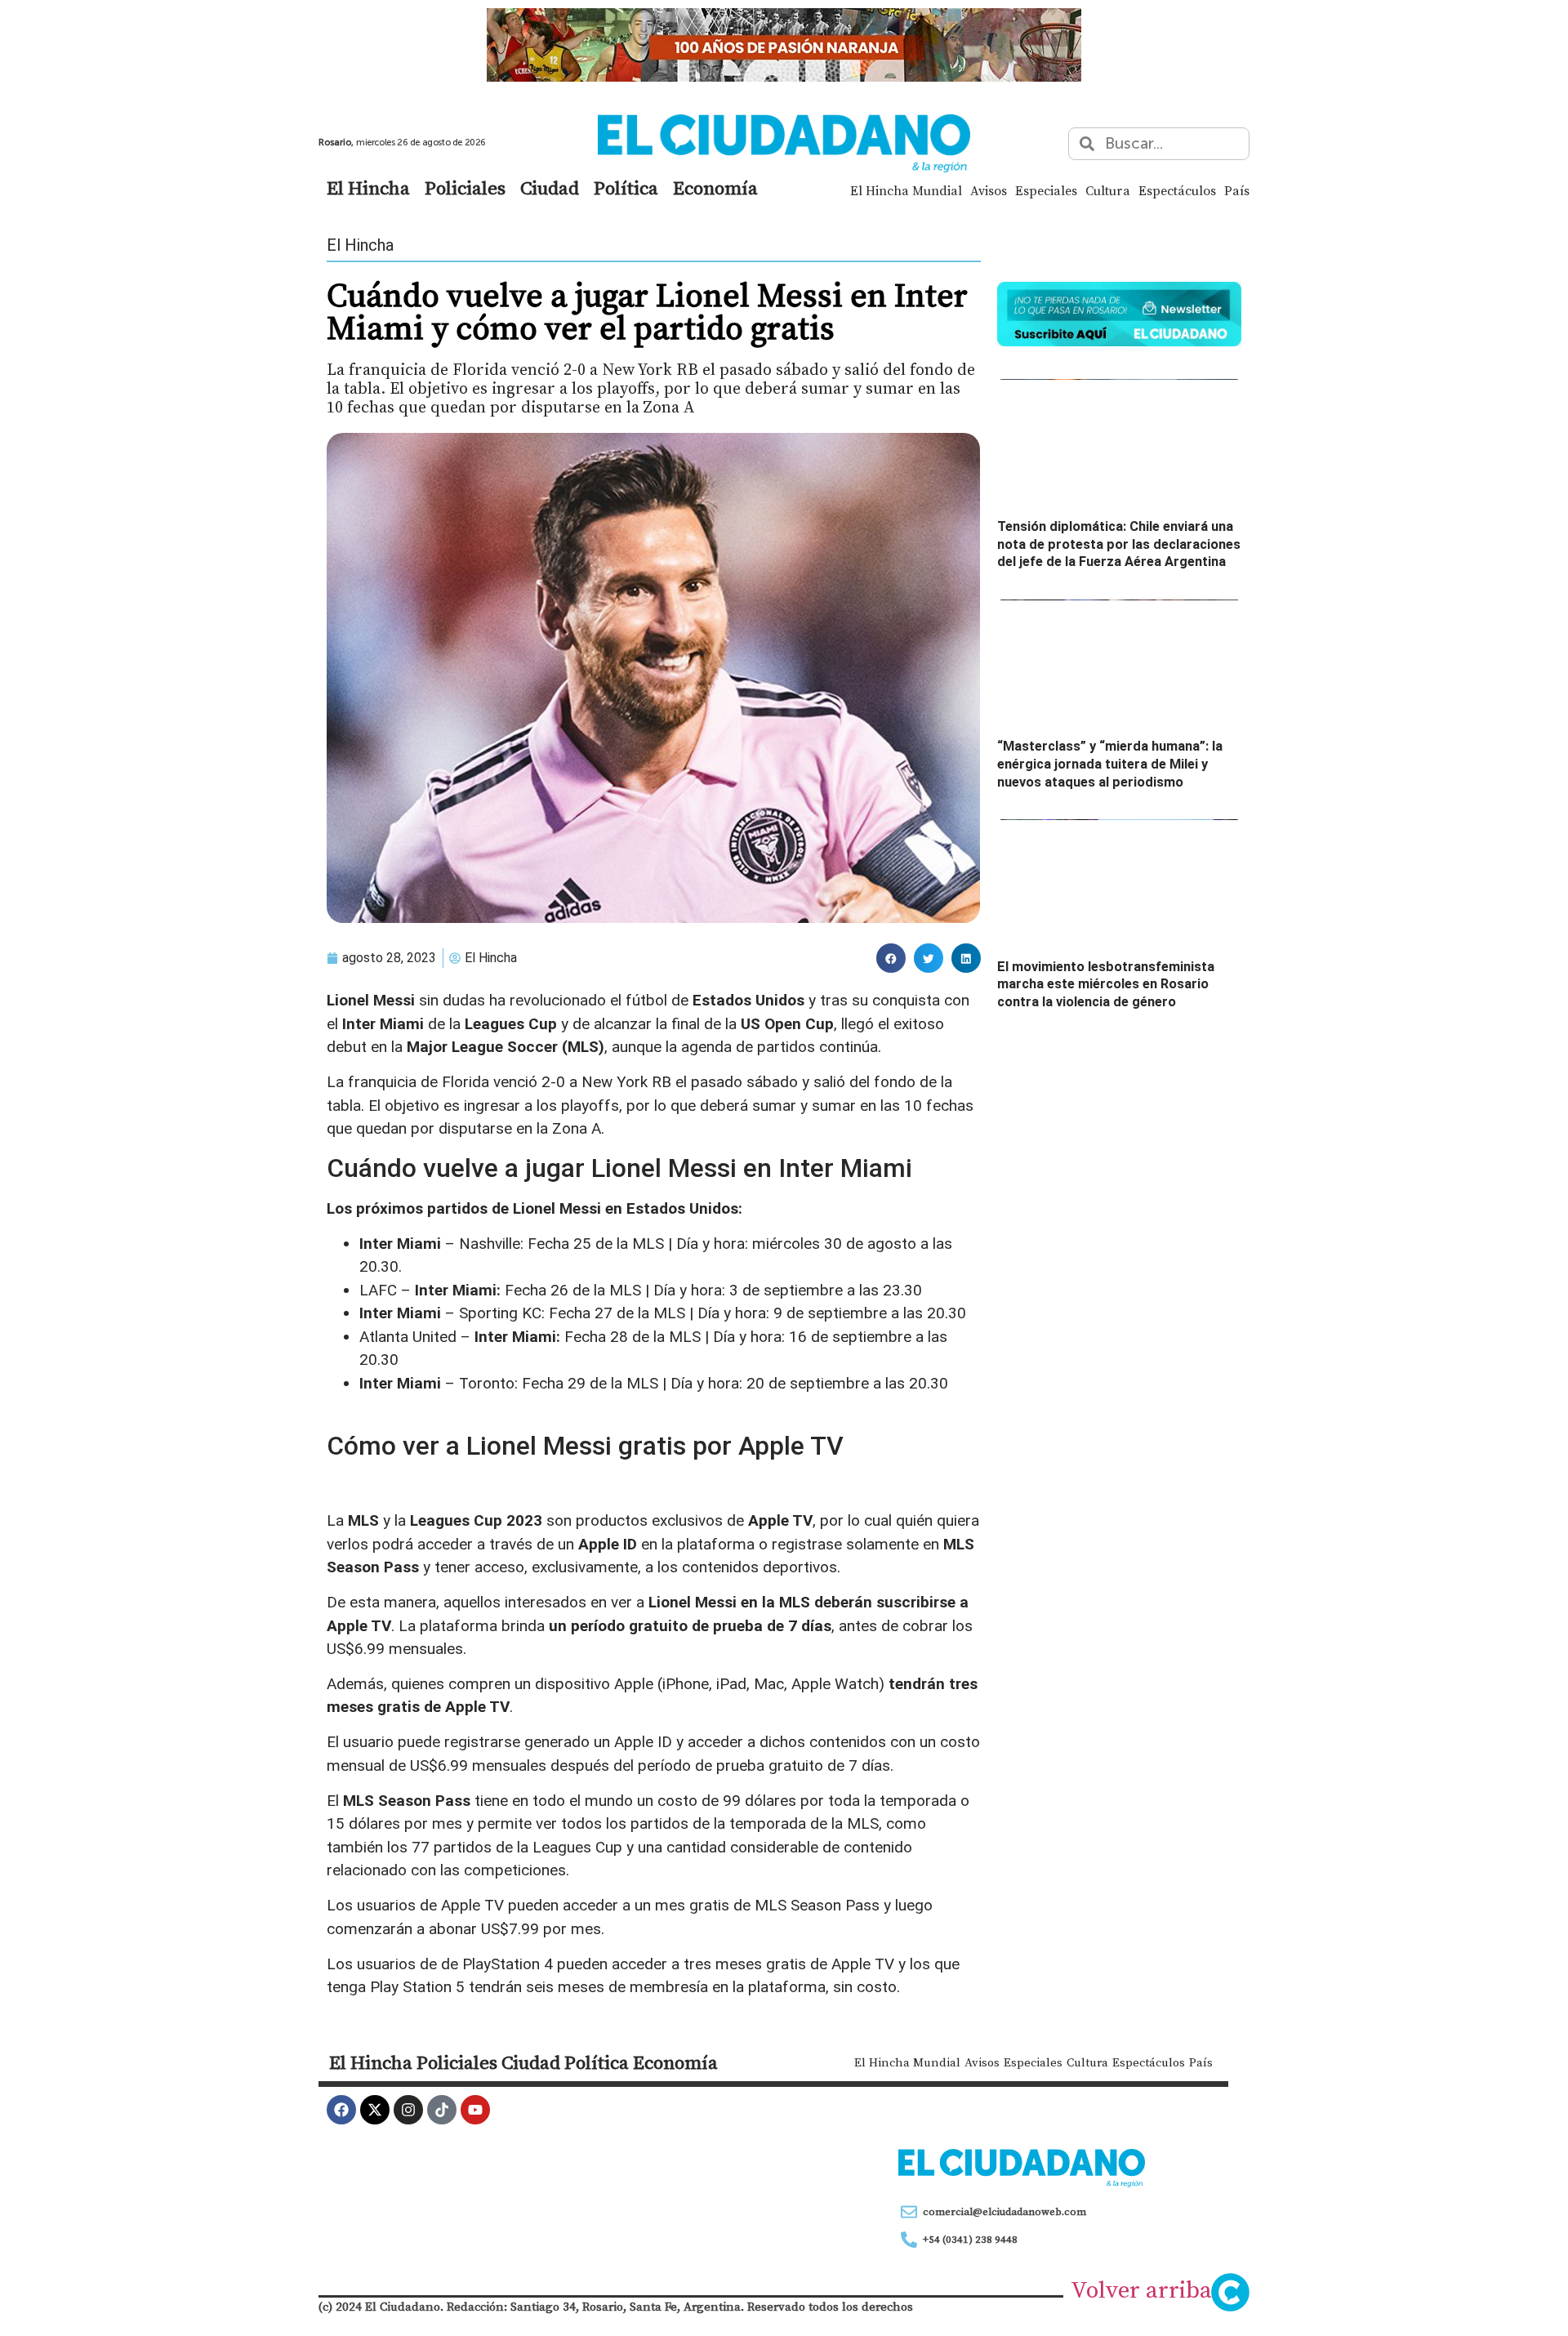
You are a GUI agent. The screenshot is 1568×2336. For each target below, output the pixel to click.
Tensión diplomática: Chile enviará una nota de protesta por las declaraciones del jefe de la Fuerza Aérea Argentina (1119, 544)
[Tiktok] (442, 2110)
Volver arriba (1141, 2289)
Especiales (1046, 190)
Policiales (465, 188)
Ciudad (550, 188)
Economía (715, 188)
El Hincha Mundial (906, 190)
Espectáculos (1177, 190)
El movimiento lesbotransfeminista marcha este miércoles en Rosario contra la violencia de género (1106, 984)
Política (626, 188)
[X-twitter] (375, 2110)
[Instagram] (408, 2110)
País (1237, 190)
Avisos (989, 190)
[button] (891, 958)
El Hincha (368, 188)
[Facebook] (341, 2110)
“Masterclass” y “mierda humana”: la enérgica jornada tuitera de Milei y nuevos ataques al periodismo (1110, 764)
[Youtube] (475, 2110)
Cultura (1108, 190)
